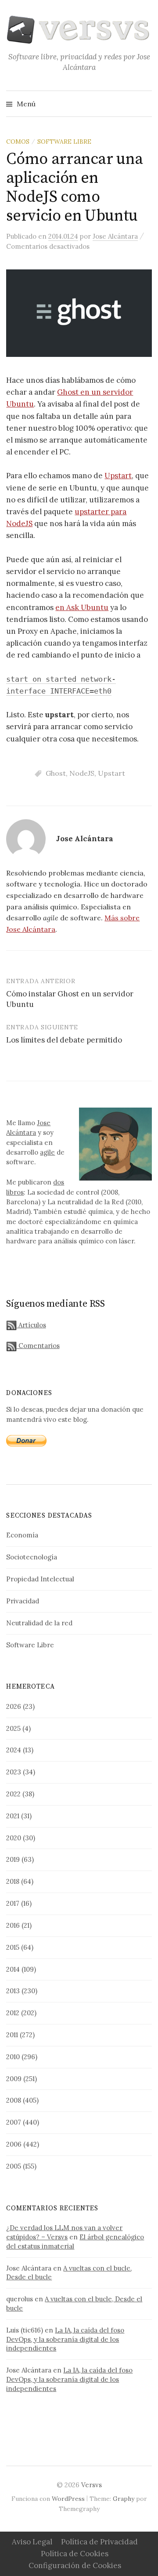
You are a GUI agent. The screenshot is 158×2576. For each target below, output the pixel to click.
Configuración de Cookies (75, 2565)
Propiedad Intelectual (40, 1579)
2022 (13, 1794)
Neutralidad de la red (39, 1623)
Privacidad (23, 1601)
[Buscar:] (144, 104)
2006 (14, 2144)
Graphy (124, 2499)
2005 (14, 2166)
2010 (13, 2057)
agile (47, 1152)
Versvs (92, 2485)
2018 (13, 1881)
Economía (22, 1535)
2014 (13, 1969)
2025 (13, 1728)
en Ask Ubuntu (82, 607)
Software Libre (64, 142)
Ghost (56, 773)
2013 (13, 1991)
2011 (12, 2035)
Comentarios (38, 1346)
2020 (14, 1838)
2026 (14, 1706)
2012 (13, 2013)
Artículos (31, 1325)
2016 (13, 1925)
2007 (14, 2122)
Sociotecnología (32, 1557)
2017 (13, 1903)
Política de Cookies (75, 2554)
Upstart (118, 476)
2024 (14, 1750)
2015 (13, 1947)
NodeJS (82, 773)
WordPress (68, 2499)
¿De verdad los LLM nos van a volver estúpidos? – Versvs (64, 2232)
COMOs (18, 142)
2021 (13, 1816)
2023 (14, 1772)
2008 (14, 2100)
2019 (13, 1859)
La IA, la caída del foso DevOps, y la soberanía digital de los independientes (65, 2339)
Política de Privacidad (99, 2542)
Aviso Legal (32, 2542)
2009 (14, 2079)
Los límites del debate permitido (64, 1040)
